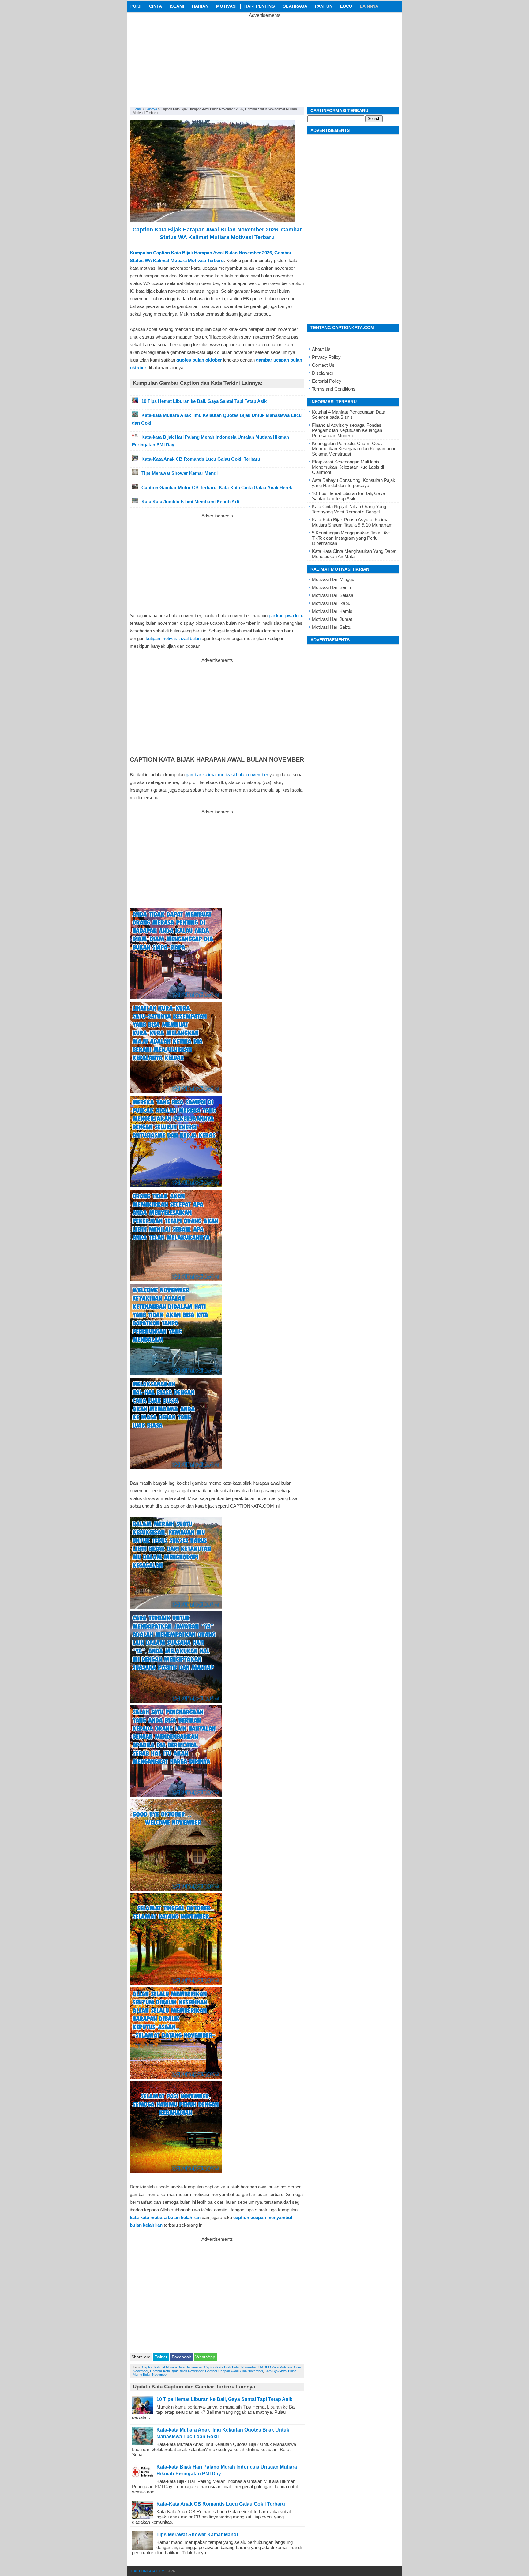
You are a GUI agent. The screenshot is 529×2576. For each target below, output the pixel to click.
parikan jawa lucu (286, 615)
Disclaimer (323, 373)
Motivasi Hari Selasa (333, 595)
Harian (200, 6)
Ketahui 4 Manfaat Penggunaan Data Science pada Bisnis (349, 414)
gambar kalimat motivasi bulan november (227, 775)
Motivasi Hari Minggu (333, 579)
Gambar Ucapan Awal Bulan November (234, 2371)
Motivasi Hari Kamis (332, 611)
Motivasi (226, 6)
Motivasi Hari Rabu (331, 603)
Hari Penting (260, 6)
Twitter (161, 2357)
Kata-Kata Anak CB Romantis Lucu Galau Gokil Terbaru (221, 2504)
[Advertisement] (264, 61)
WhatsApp (205, 2357)
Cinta (156, 6)
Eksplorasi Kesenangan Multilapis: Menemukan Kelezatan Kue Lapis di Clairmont (348, 467)
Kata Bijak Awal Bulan (281, 2371)
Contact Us (323, 365)
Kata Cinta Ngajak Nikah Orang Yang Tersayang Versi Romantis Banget (349, 509)
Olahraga (295, 6)
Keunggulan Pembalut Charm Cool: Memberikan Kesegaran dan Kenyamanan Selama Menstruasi (354, 449)
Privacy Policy (326, 357)
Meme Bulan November (150, 2375)
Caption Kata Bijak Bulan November (230, 2367)
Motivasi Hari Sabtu (332, 627)
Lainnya (369, 6)
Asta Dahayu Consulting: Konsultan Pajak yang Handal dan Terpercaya (354, 483)
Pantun (324, 6)
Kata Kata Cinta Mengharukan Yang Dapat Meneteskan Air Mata (354, 554)
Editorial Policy (327, 381)
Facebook (181, 2357)
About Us (321, 349)
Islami (177, 6)
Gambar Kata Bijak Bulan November (177, 2371)
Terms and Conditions (334, 389)
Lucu (346, 6)
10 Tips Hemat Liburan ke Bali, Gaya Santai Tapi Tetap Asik (224, 2399)
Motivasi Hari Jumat (332, 619)
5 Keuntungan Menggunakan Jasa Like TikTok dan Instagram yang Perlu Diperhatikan (351, 538)
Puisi (136, 6)
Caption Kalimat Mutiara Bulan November (172, 2367)
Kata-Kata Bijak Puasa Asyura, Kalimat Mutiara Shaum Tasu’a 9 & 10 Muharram (352, 522)
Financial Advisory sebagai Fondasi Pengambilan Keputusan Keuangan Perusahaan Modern (347, 430)
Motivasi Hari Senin (331, 587)
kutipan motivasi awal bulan (173, 638)
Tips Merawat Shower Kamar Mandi (197, 2535)
